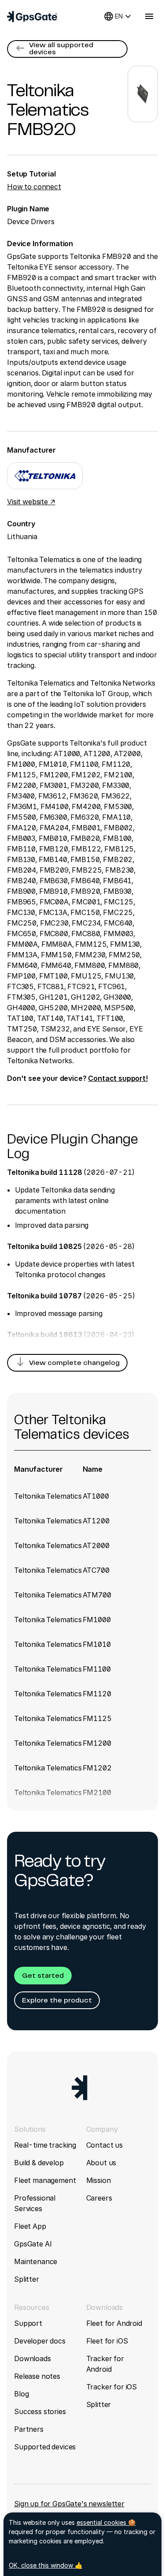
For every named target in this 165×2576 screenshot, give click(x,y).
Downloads (33, 2359)
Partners (29, 2429)
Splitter (27, 2279)
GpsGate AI (33, 2244)
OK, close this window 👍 (46, 2565)
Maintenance (36, 2261)
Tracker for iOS (112, 2387)
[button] (67, 49)
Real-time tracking (45, 2145)
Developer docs (40, 2341)
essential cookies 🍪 (106, 2522)
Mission (99, 2180)
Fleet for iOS (107, 2341)
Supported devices (45, 2447)
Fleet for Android (114, 2323)
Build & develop (39, 2163)
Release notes (37, 2376)
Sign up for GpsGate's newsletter (69, 2504)
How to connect (34, 187)
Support (28, 2323)
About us (101, 2163)
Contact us (104, 2145)
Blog (21, 2394)
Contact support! (118, 1078)
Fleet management (45, 2180)
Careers (99, 2198)
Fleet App (30, 2226)
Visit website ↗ (31, 502)
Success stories (40, 2411)
